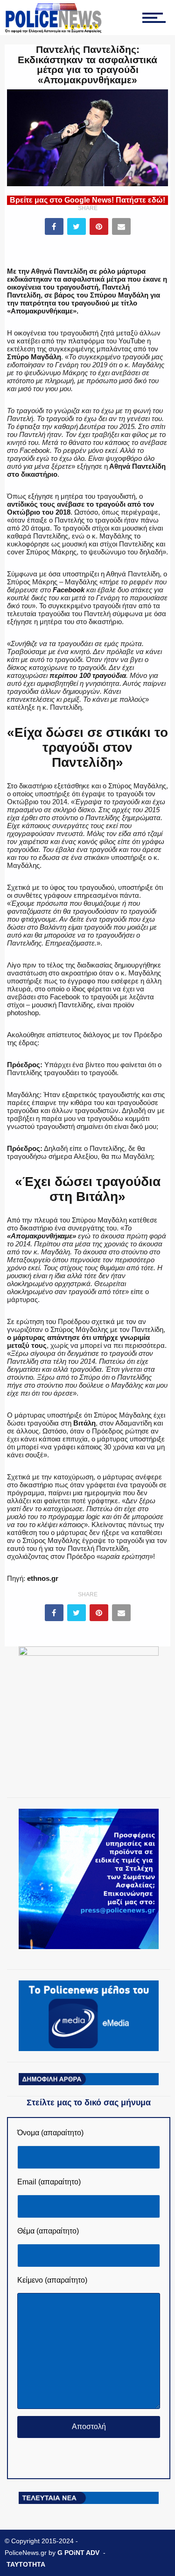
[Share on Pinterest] (99, 226)
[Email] (121, 226)
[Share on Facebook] (54, 226)
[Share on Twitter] (77, 226)
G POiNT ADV (78, 2553)
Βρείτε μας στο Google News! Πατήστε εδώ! (87, 200)
